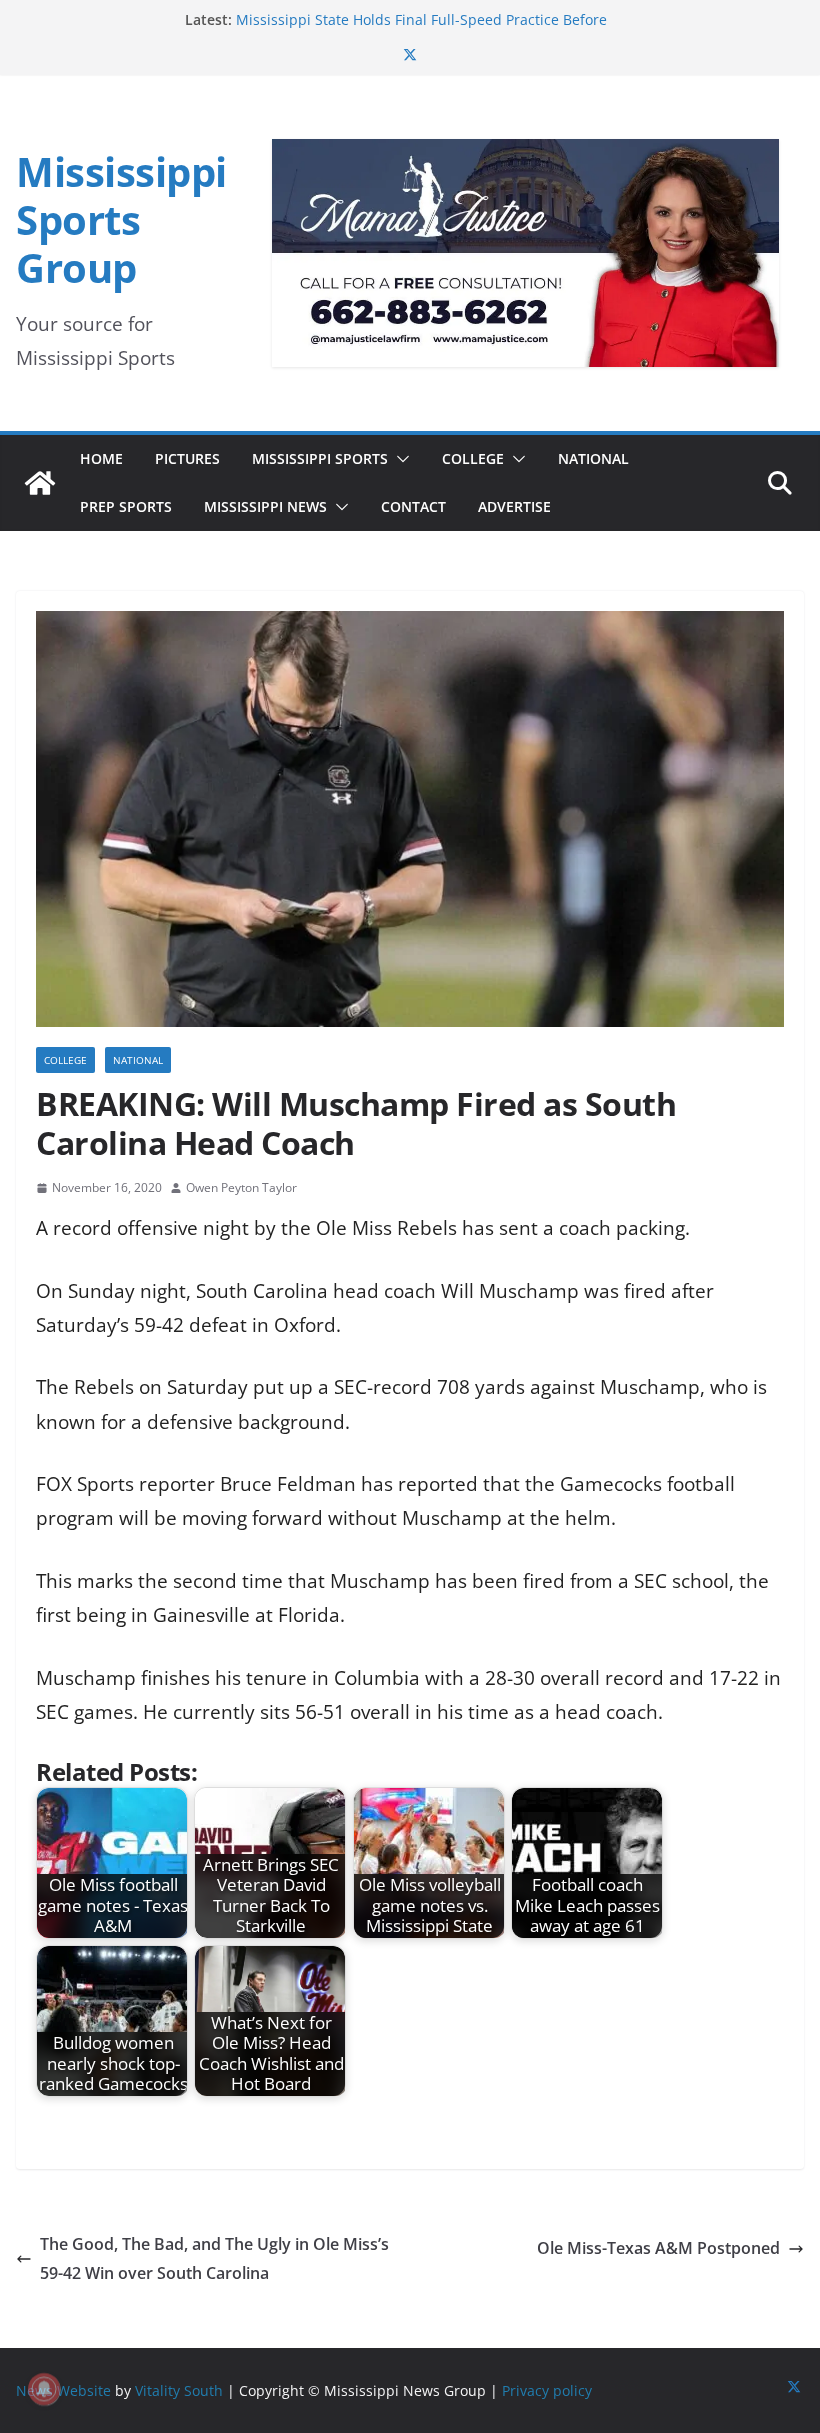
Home (101, 458)
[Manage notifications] (44, 2389)
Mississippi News (265, 506)
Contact (413, 506)
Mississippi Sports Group (121, 219)
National (593, 458)
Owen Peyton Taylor (241, 1187)
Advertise (514, 506)
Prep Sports (126, 506)
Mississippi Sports (320, 458)
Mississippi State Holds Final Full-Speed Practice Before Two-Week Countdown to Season (421, 29)
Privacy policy (547, 2390)
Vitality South (179, 2390)
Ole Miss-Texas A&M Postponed (658, 2248)
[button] (399, 459)
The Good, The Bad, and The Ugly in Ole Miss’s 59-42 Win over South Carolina (214, 2258)
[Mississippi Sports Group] (40, 483)
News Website (63, 2390)
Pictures (187, 458)
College (473, 458)
